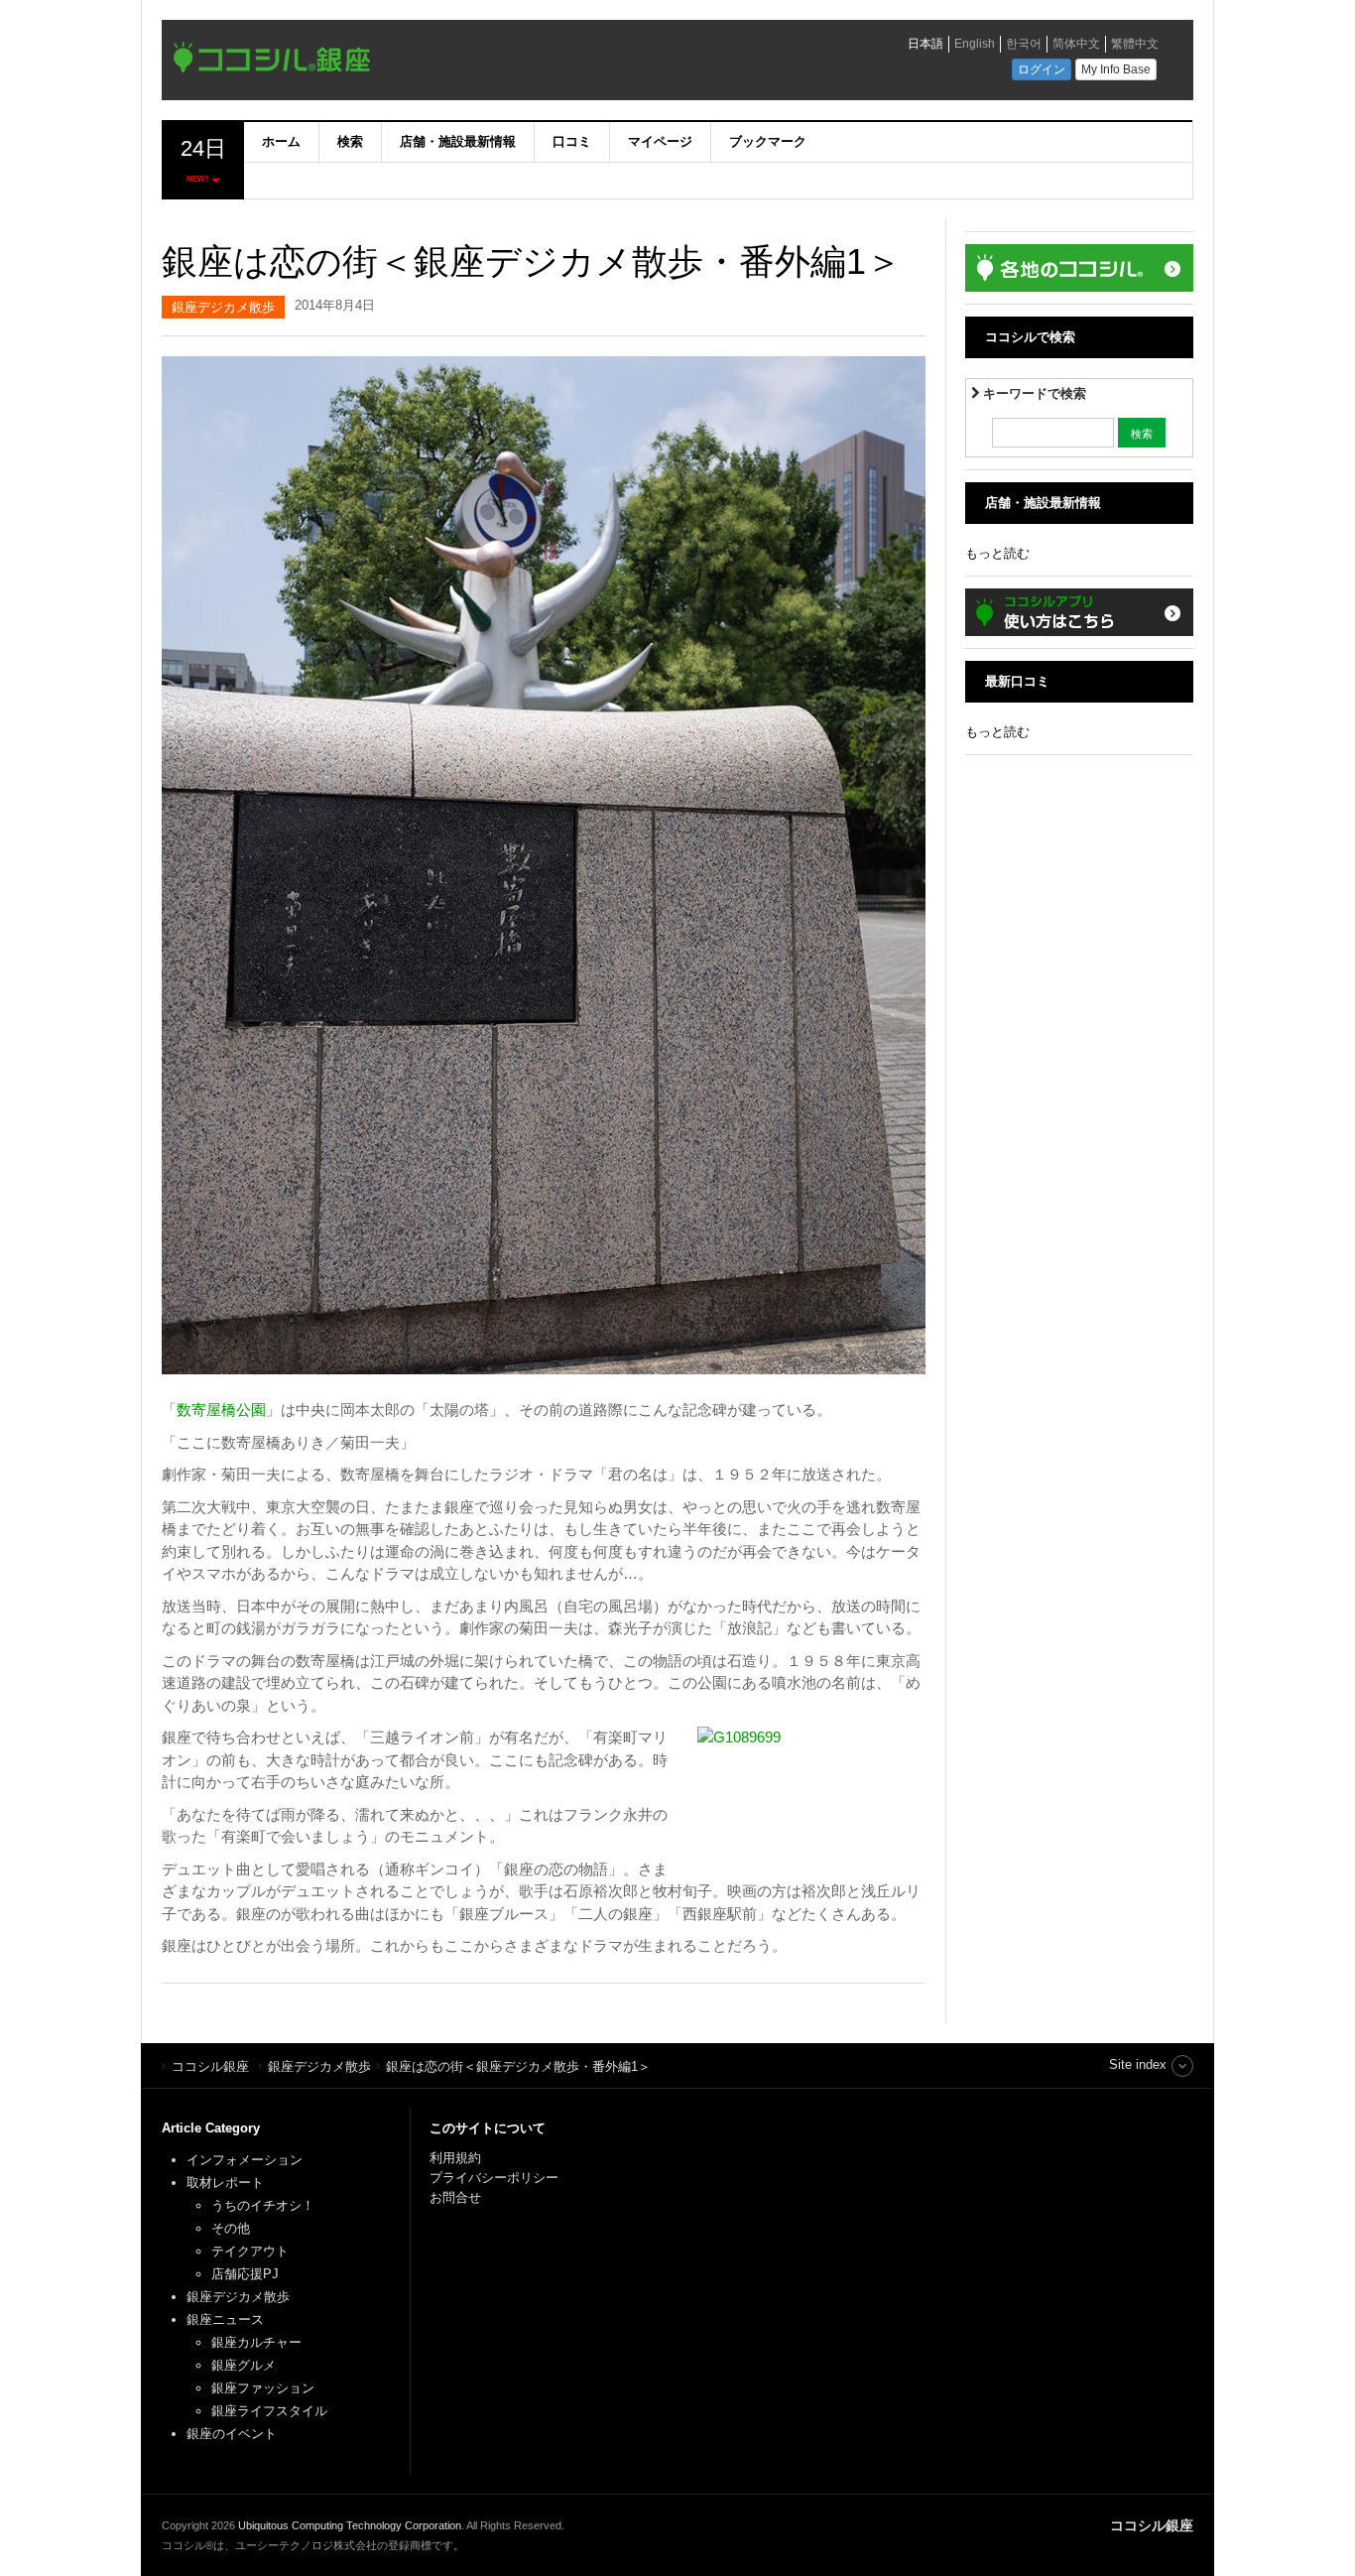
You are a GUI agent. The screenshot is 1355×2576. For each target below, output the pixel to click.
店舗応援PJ (245, 2274)
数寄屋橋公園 (221, 1410)
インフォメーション (245, 2160)
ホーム (281, 141)
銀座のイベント (232, 2434)
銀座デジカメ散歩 (223, 307)
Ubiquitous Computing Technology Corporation (350, 2525)
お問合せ (455, 2197)
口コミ (572, 141)
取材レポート (225, 2183)
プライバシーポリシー (496, 2178)
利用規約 (455, 2158)
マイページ (660, 141)
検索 (350, 141)
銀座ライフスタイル (269, 2411)
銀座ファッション (263, 2388)
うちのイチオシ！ (263, 2205)
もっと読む (997, 553)
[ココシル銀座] (444, 63)
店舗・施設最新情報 (458, 141)
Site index (1138, 2064)
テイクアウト (250, 2251)
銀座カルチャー (256, 2342)
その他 (231, 2228)
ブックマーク (768, 141)
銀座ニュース (225, 2319)
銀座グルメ (244, 2365)
